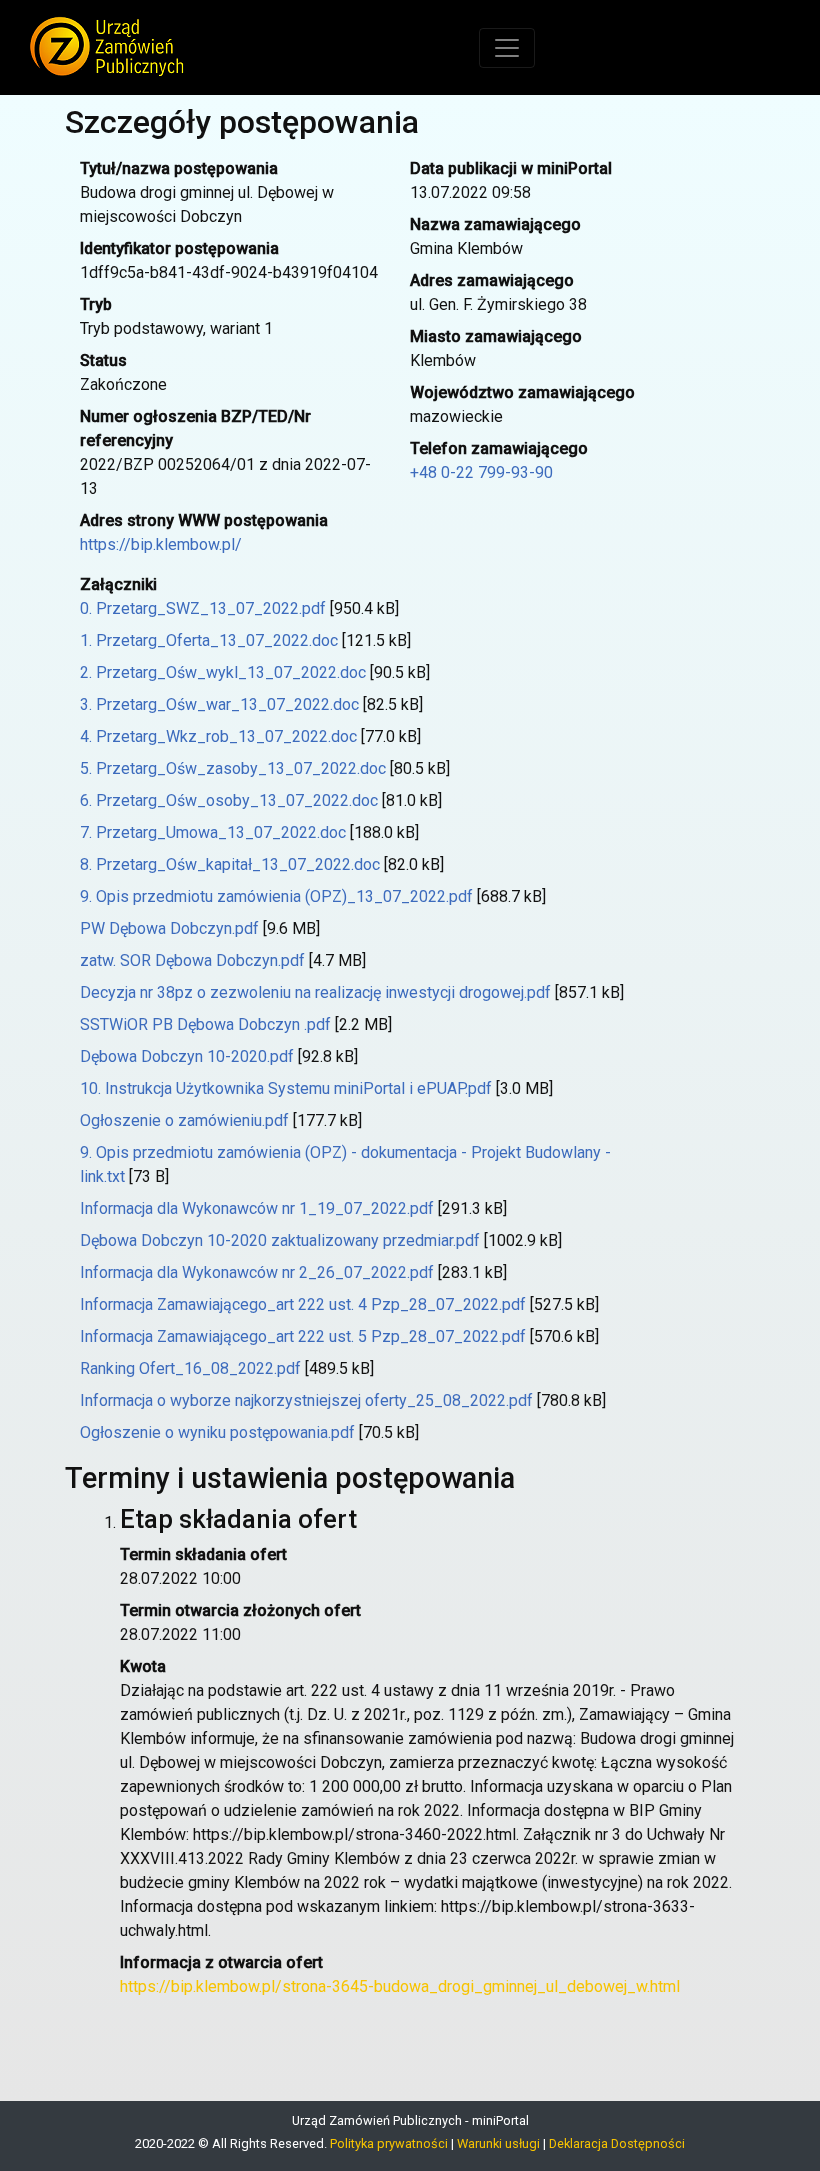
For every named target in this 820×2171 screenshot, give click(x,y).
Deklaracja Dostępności (617, 2143)
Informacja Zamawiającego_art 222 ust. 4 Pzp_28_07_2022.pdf (303, 1304)
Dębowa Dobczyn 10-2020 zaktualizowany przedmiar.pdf (280, 1240)
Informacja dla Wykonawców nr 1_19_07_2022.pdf (257, 1208)
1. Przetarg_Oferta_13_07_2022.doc (209, 640)
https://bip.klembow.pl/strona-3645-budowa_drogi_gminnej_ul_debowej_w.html (400, 1986)
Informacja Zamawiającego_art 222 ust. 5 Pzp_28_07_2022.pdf (303, 1336)
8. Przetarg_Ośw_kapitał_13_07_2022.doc (230, 864)
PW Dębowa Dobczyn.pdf (169, 928)
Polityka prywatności (389, 2143)
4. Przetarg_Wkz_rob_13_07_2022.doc (218, 736)
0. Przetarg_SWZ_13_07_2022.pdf (203, 608)
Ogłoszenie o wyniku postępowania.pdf (217, 1432)
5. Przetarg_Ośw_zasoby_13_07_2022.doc (233, 768)
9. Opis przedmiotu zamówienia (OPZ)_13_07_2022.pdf (276, 896)
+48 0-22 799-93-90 (481, 472)
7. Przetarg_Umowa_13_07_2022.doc (213, 832)
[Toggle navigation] (507, 48)
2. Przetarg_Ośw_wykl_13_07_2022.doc (223, 672)
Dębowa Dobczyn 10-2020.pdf (187, 1056)
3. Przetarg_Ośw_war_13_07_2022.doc (219, 704)
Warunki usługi (498, 2143)
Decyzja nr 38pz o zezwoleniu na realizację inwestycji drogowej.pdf (315, 992)
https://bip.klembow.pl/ (161, 544)
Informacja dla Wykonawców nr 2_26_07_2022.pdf (257, 1272)
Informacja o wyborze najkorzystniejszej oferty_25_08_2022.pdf (306, 1400)
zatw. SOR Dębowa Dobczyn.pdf (192, 960)
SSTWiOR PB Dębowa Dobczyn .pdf (205, 1024)
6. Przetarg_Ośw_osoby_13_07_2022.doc (229, 800)
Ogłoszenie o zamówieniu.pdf (184, 1120)
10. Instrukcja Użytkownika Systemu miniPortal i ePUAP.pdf (286, 1088)
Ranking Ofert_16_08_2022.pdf (190, 1368)
